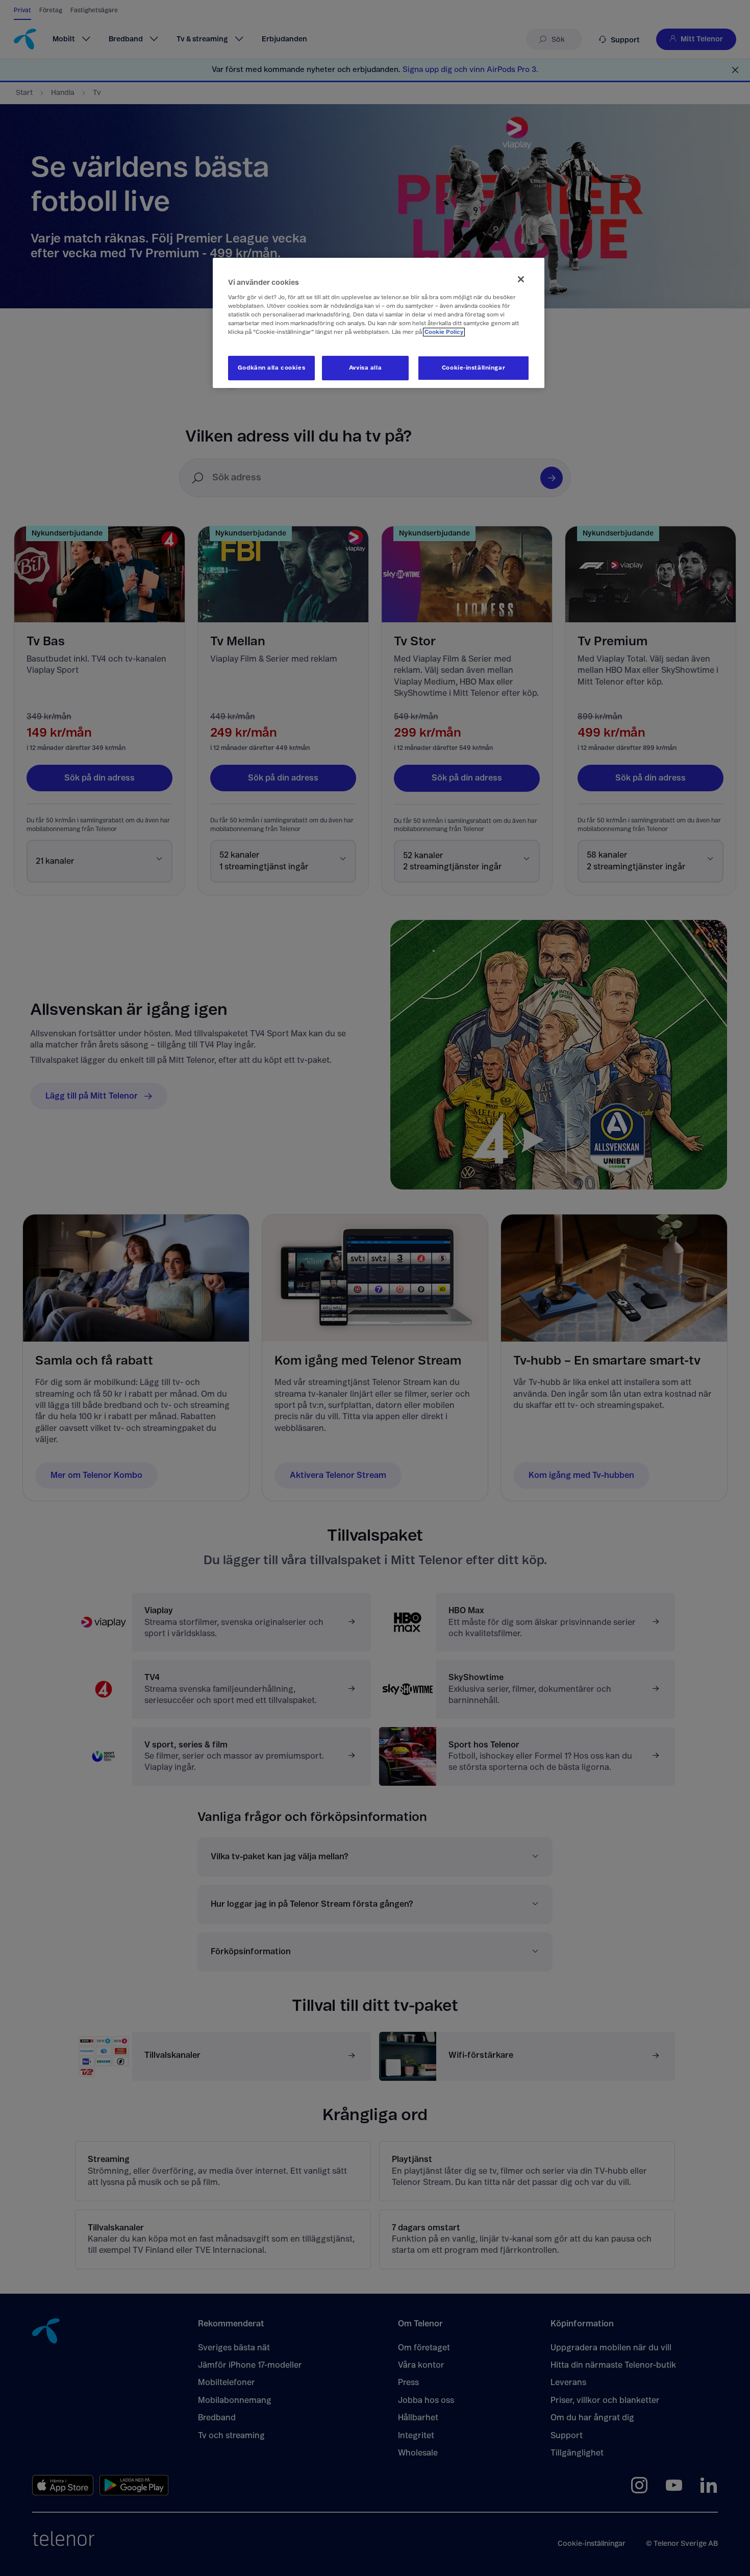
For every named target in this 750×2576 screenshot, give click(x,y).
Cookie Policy (444, 332)
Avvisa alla (365, 368)
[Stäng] (521, 279)
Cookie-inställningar (473, 368)
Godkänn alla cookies (271, 368)
